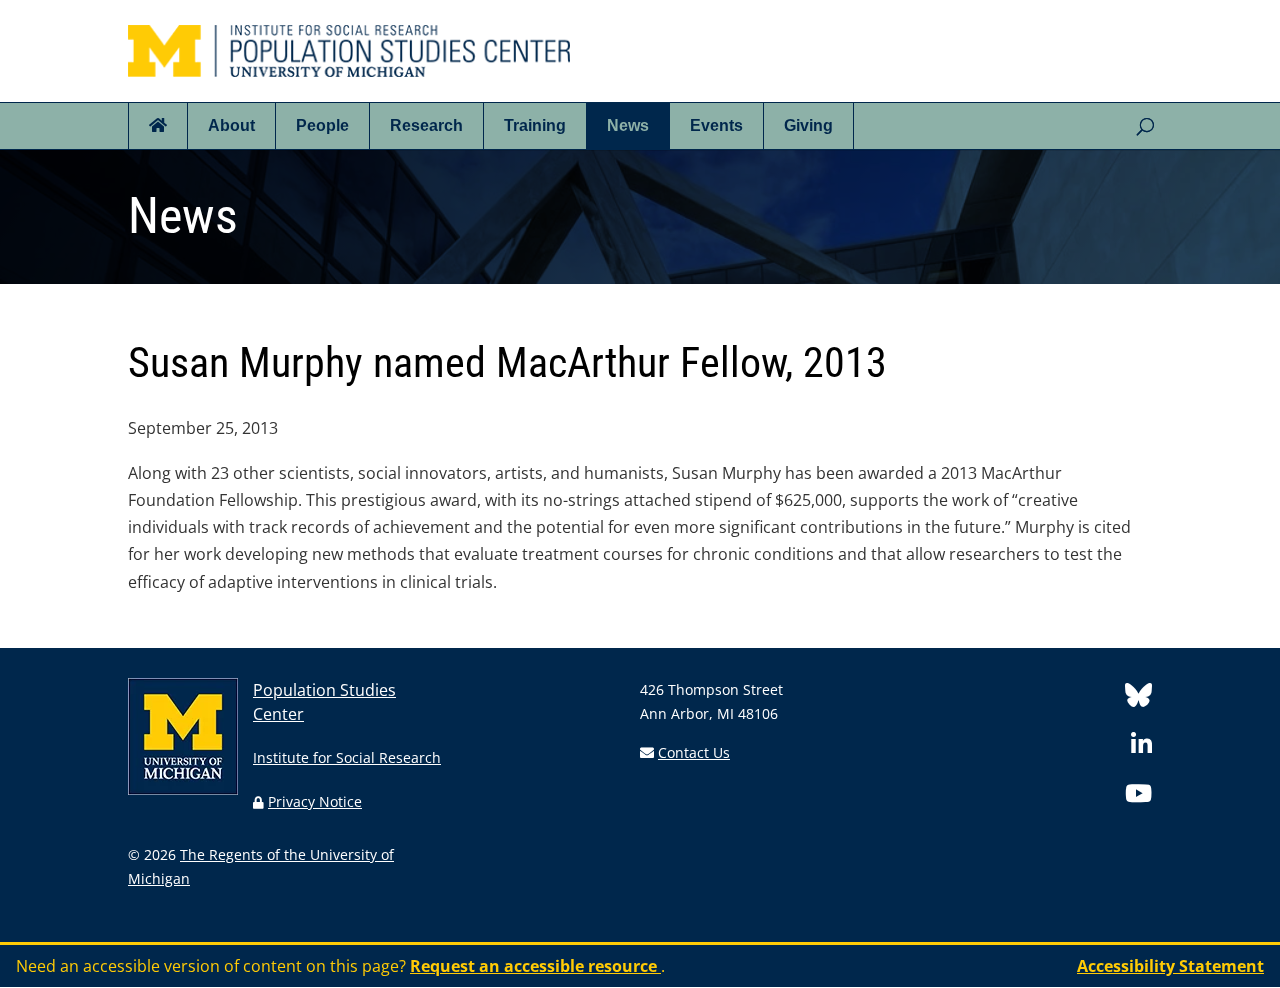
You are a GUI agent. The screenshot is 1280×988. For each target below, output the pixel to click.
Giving (808, 125)
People (322, 125)
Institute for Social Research (347, 757)
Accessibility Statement (1170, 966)
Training (535, 125)
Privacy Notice (315, 801)
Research (426, 125)
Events (716, 125)
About (231, 125)
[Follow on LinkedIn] (1141, 747)
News (628, 125)
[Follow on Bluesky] (1138, 698)
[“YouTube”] (1138, 796)
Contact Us (694, 752)
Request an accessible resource (535, 966)
